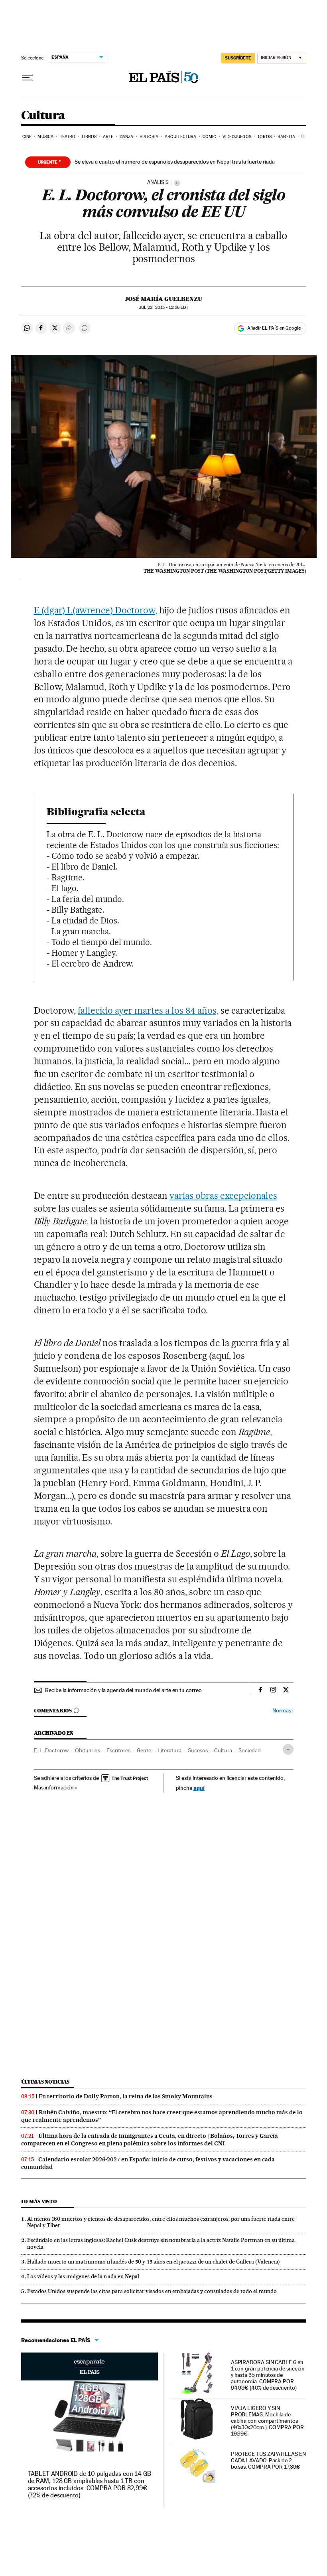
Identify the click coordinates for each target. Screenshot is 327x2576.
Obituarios (88, 1750)
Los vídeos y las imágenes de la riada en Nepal (83, 2276)
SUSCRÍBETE (238, 58)
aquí (199, 1788)
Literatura (169, 1750)
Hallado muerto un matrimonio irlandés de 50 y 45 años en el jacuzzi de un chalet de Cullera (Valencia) (154, 2262)
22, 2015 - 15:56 (163, 307)
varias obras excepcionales (224, 1196)
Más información (54, 1787)
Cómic (210, 137)
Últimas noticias (45, 2082)
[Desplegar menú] (28, 78)
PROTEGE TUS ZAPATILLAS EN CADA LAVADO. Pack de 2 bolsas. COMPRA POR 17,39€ (268, 2460)
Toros (264, 137)
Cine (27, 137)
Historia (149, 137)
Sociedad (250, 1750)
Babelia (286, 137)
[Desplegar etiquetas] (288, 1749)
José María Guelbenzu (163, 299)
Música (45, 137)
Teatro (68, 137)
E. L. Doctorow (51, 1750)
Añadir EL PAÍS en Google (274, 328)
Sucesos (198, 1750)
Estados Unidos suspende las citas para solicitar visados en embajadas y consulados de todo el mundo (152, 2291)
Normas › (283, 1711)
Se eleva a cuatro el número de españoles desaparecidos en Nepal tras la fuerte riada (175, 162)
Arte (108, 137)
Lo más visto (39, 2201)
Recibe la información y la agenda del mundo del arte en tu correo (123, 1690)
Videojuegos (237, 137)
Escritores (118, 1750)
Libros (89, 137)
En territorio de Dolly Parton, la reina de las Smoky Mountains (126, 2096)
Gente (144, 1750)
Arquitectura (180, 137)
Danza (127, 137)
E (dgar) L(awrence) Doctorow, (96, 610)
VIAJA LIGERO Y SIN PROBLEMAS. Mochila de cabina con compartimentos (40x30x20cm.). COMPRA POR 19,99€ (267, 2421)
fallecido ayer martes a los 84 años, (148, 1010)
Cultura (43, 116)
